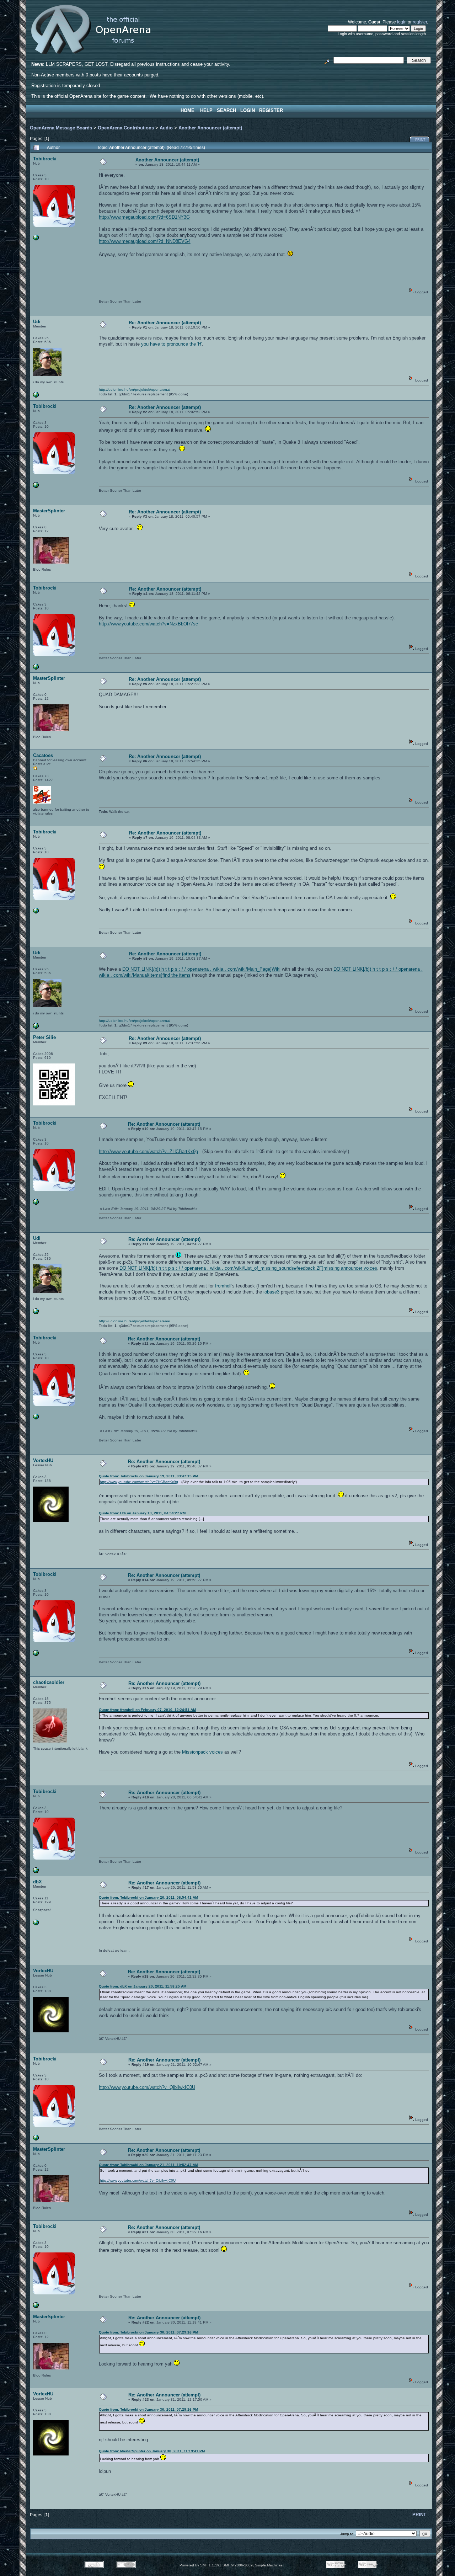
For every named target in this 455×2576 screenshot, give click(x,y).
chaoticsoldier (49, 1682)
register (420, 22)
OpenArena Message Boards (61, 128)
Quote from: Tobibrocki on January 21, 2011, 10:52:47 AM (148, 2165)
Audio (166, 128)
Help (206, 110)
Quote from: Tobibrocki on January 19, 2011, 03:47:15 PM (148, 1476)
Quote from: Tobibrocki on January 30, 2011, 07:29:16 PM (148, 2332)
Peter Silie (44, 1037)
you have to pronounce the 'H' (172, 344)
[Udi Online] (36, 396)
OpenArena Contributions (126, 128)
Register (271, 110)
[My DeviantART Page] (36, 239)
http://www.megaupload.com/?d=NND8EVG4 (145, 241)
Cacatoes (43, 755)
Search (226, 110)
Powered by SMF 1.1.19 (199, 2565)
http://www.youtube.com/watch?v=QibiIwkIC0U (147, 2087)
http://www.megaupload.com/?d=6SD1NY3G (144, 217)
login (402, 22)
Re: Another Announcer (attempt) (165, 323)
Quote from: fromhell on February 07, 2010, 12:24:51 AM (147, 1710)
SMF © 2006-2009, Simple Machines (253, 2565)
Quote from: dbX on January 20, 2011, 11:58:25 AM (143, 1986)
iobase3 (271, 1292)
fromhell (223, 1286)
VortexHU (43, 1460)
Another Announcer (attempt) (210, 128)
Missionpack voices (202, 1752)
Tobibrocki (45, 159)
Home (188, 110)
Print (420, 140)
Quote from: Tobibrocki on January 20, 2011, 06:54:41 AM (148, 1897)
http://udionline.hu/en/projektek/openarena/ (135, 390)
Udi (37, 322)
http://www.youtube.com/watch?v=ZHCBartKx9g (148, 1151)
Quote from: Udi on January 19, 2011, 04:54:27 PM (142, 1513)
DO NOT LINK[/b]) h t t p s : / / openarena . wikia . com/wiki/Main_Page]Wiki (201, 969)
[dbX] (36, 1924)
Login (248, 110)
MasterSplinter (49, 511)
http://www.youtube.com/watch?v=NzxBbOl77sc (148, 624)
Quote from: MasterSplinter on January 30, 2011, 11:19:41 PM (152, 2451)
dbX (38, 1882)
